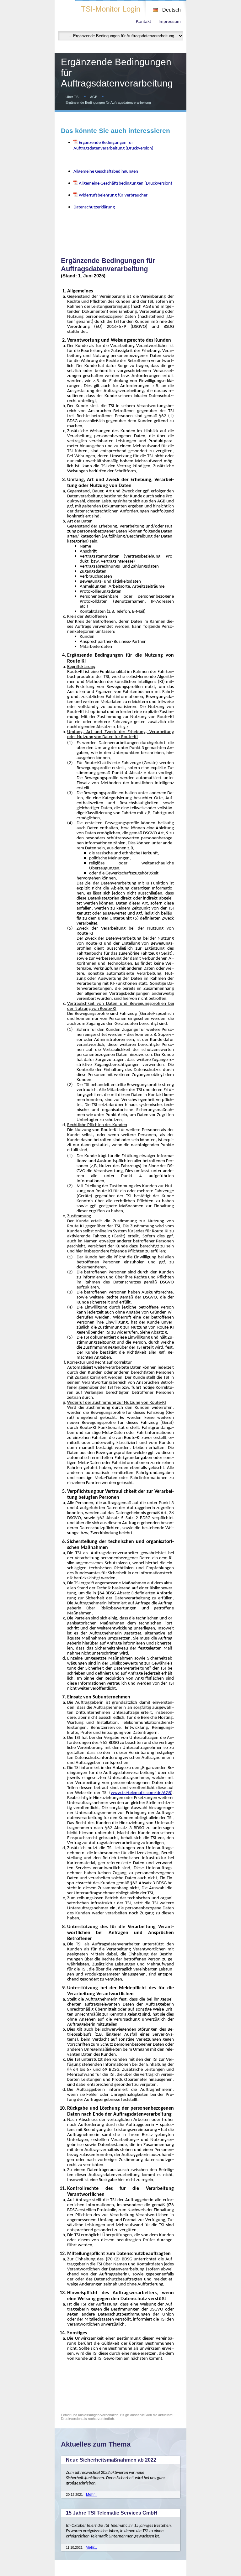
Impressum (170, 21)
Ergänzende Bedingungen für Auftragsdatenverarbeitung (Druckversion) (113, 145)
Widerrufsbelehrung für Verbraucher (113, 195)
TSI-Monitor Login (111, 9)
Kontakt (143, 21)
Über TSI (72, 97)
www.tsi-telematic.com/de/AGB (141, 1792)
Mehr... (92, 2495)
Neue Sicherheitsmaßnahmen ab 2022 (111, 2460)
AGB (94, 97)
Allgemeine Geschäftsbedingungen (106, 171)
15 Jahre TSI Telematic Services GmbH (112, 2513)
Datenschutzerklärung (94, 207)
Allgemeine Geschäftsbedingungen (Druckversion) (126, 183)
